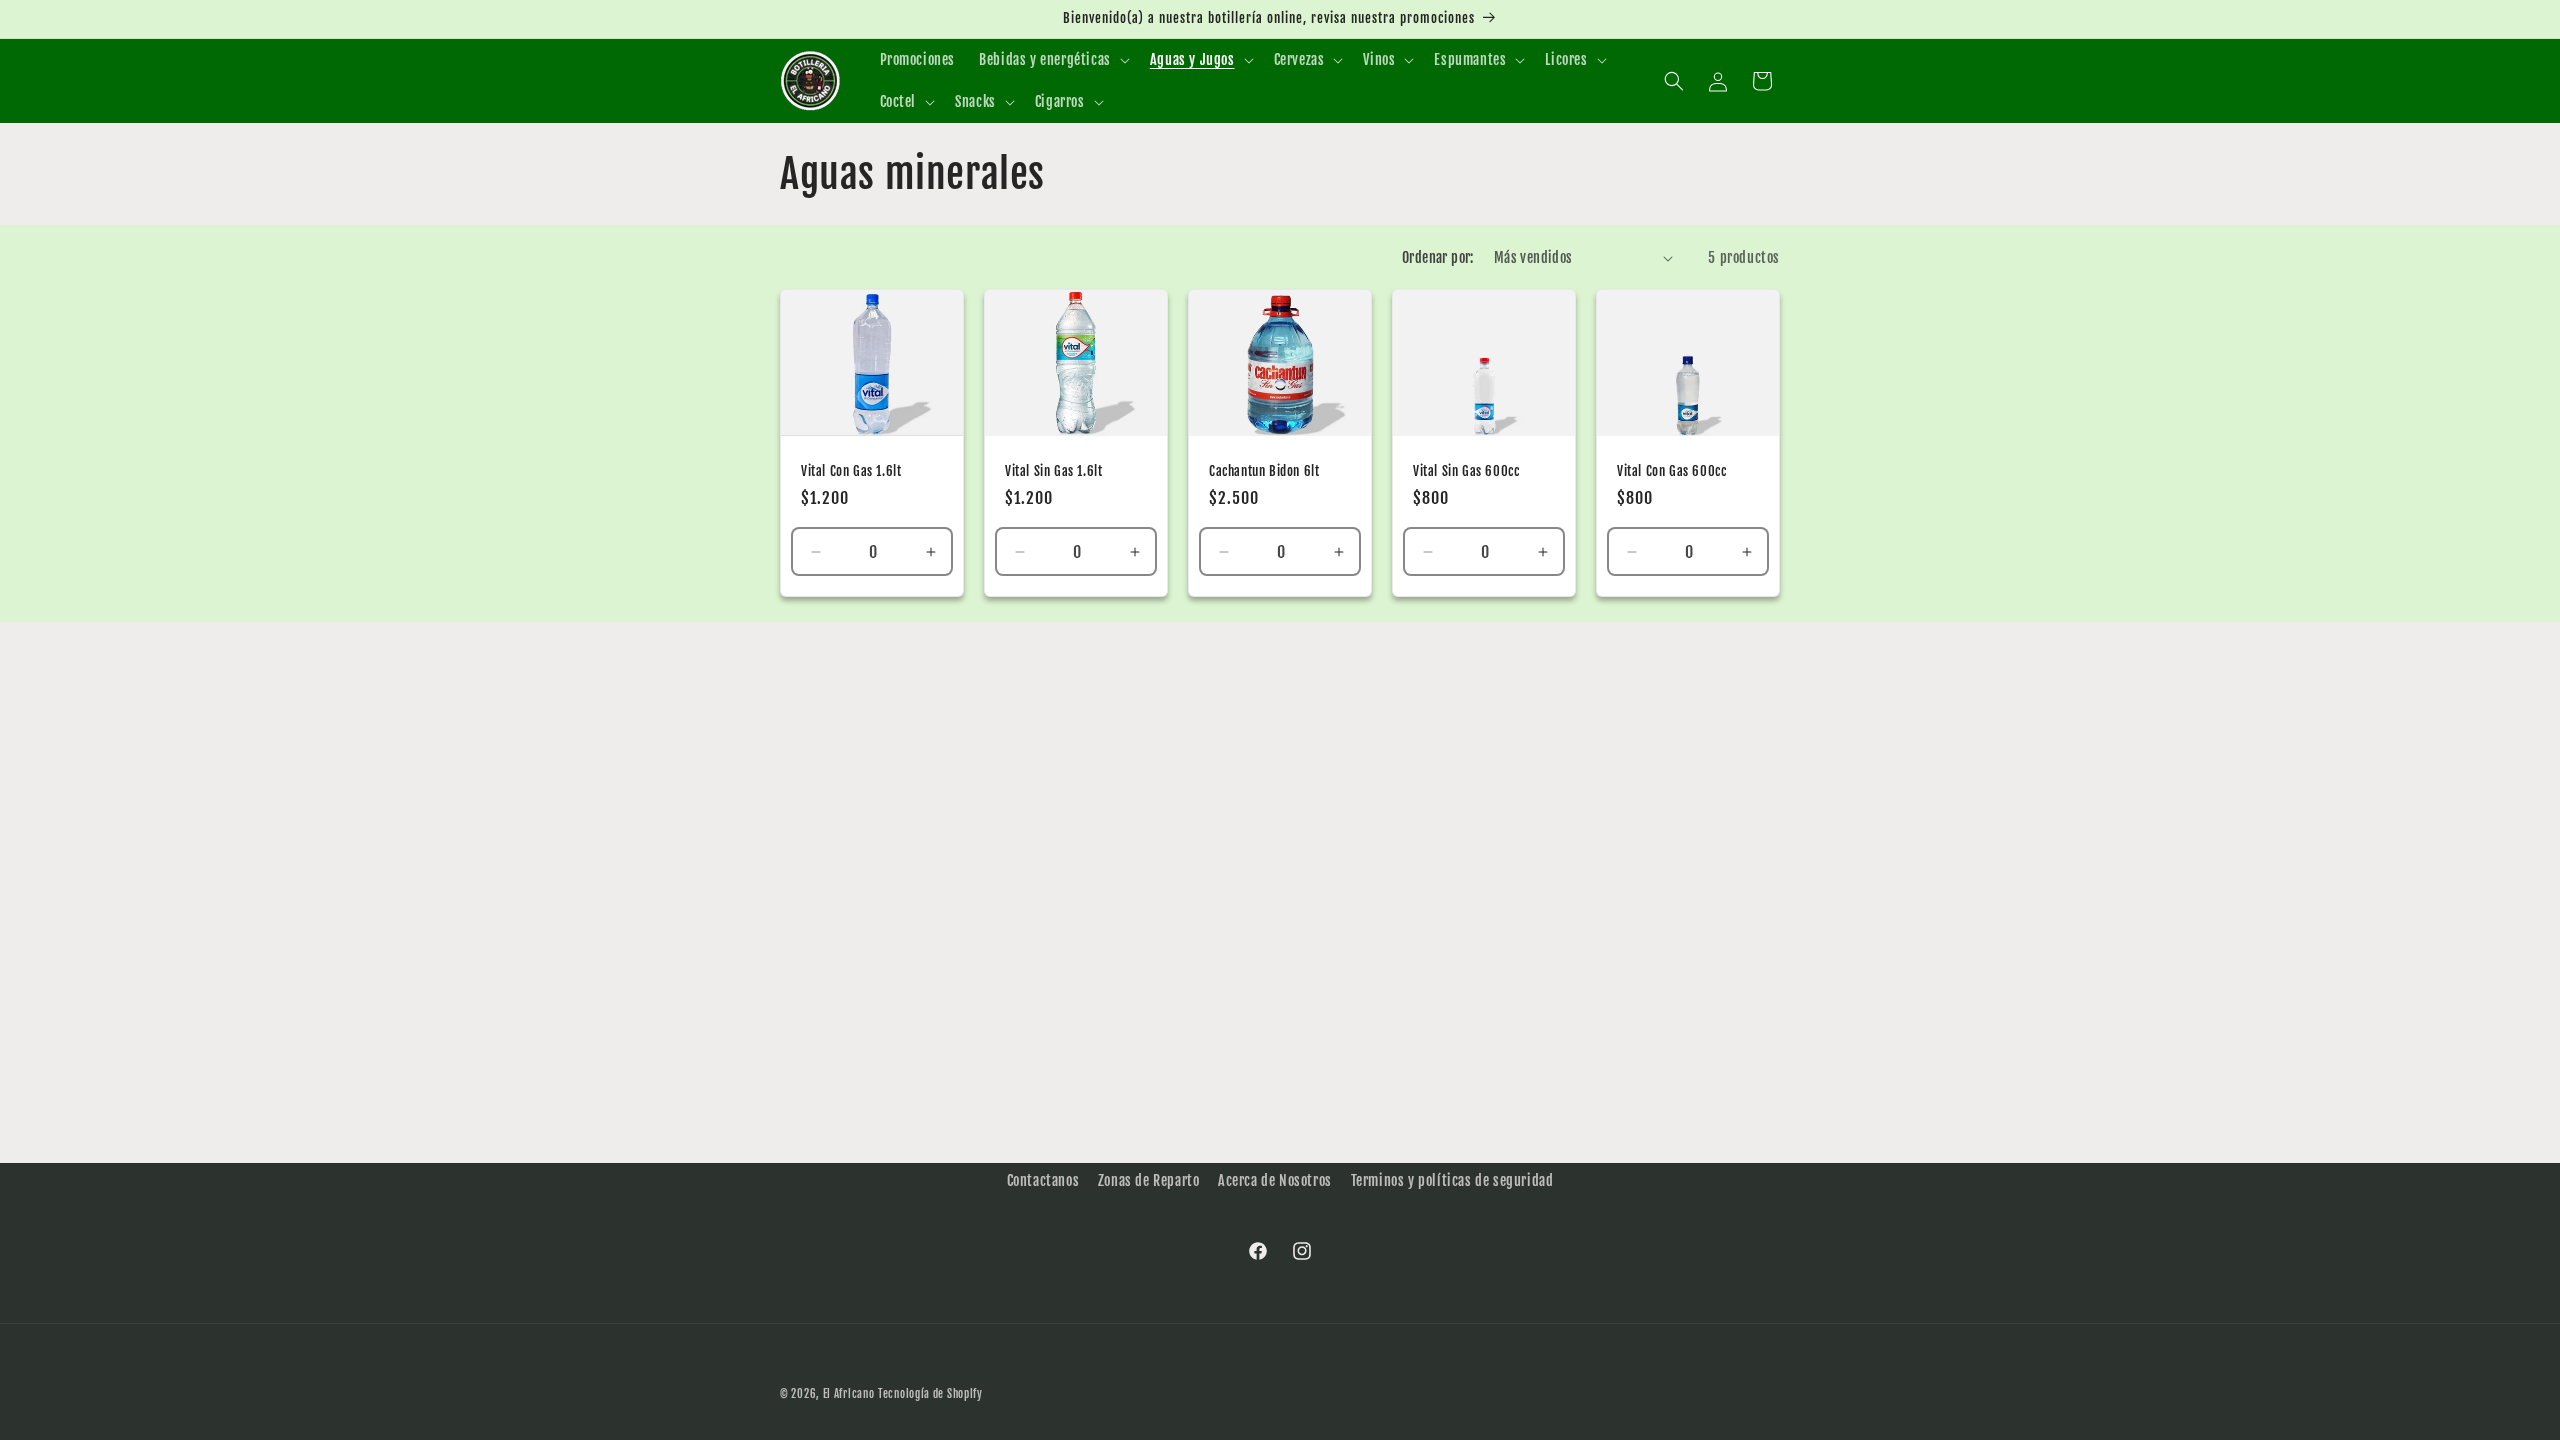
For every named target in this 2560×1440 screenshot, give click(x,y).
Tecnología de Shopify (930, 1394)
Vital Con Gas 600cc (1671, 471)
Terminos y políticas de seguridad (1452, 1180)
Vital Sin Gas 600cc (1466, 471)
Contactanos (1043, 1180)
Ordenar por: (1438, 257)
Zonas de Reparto (1149, 1180)
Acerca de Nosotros (1275, 1180)
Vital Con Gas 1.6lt (851, 471)
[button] (1052, 60)
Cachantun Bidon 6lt (1264, 471)
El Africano (849, 1394)
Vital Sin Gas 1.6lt (1053, 471)
